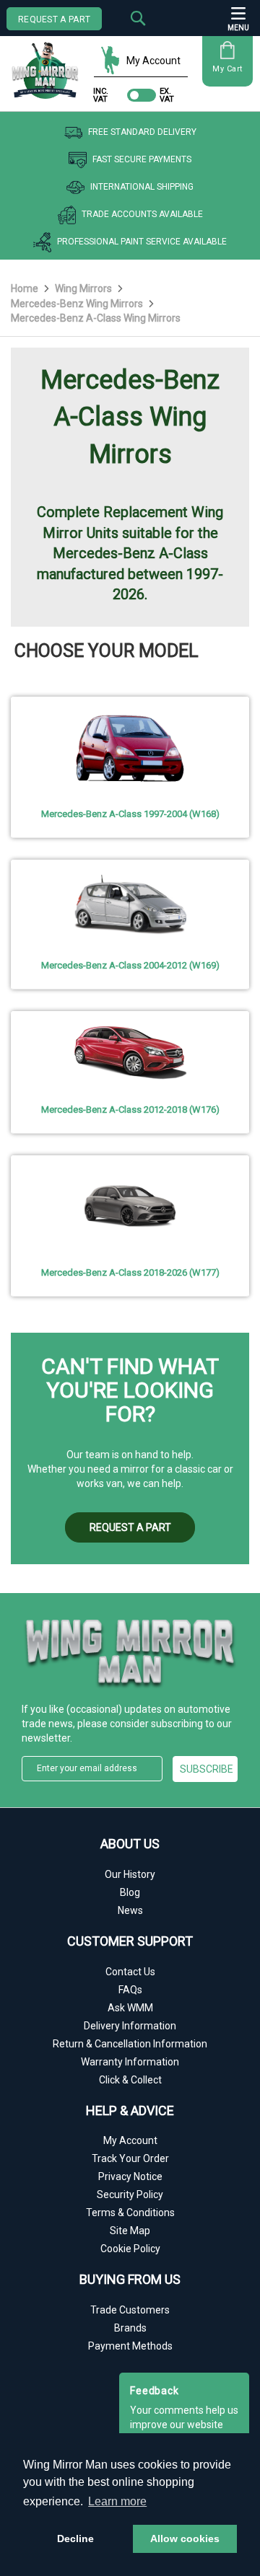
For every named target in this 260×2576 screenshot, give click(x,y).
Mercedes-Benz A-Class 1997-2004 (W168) (130, 814)
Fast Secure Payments (142, 160)
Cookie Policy (130, 2249)
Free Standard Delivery (142, 133)
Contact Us (130, 1972)
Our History (130, 1874)
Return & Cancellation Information (130, 2044)
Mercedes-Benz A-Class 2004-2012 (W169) (130, 965)
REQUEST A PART (54, 19)
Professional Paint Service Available (142, 242)
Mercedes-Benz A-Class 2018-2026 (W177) (130, 1272)
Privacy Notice (130, 2176)
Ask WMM (130, 2008)
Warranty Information (130, 2062)
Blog (130, 1892)
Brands (130, 2328)
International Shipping (142, 188)
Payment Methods (130, 2346)
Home (26, 288)
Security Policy (130, 2195)
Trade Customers (130, 2310)
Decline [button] (75, 2538)
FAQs (130, 1990)
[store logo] (49, 65)
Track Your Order (130, 2158)
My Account (153, 61)
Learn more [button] (117, 2501)
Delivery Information (130, 2026)
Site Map (130, 2231)
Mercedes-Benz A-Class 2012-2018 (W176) (130, 1110)
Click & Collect (130, 2080)
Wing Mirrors (84, 288)
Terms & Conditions (130, 2213)
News (130, 1910)
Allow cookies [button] (185, 2538)
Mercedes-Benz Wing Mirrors (78, 304)
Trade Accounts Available (142, 215)
